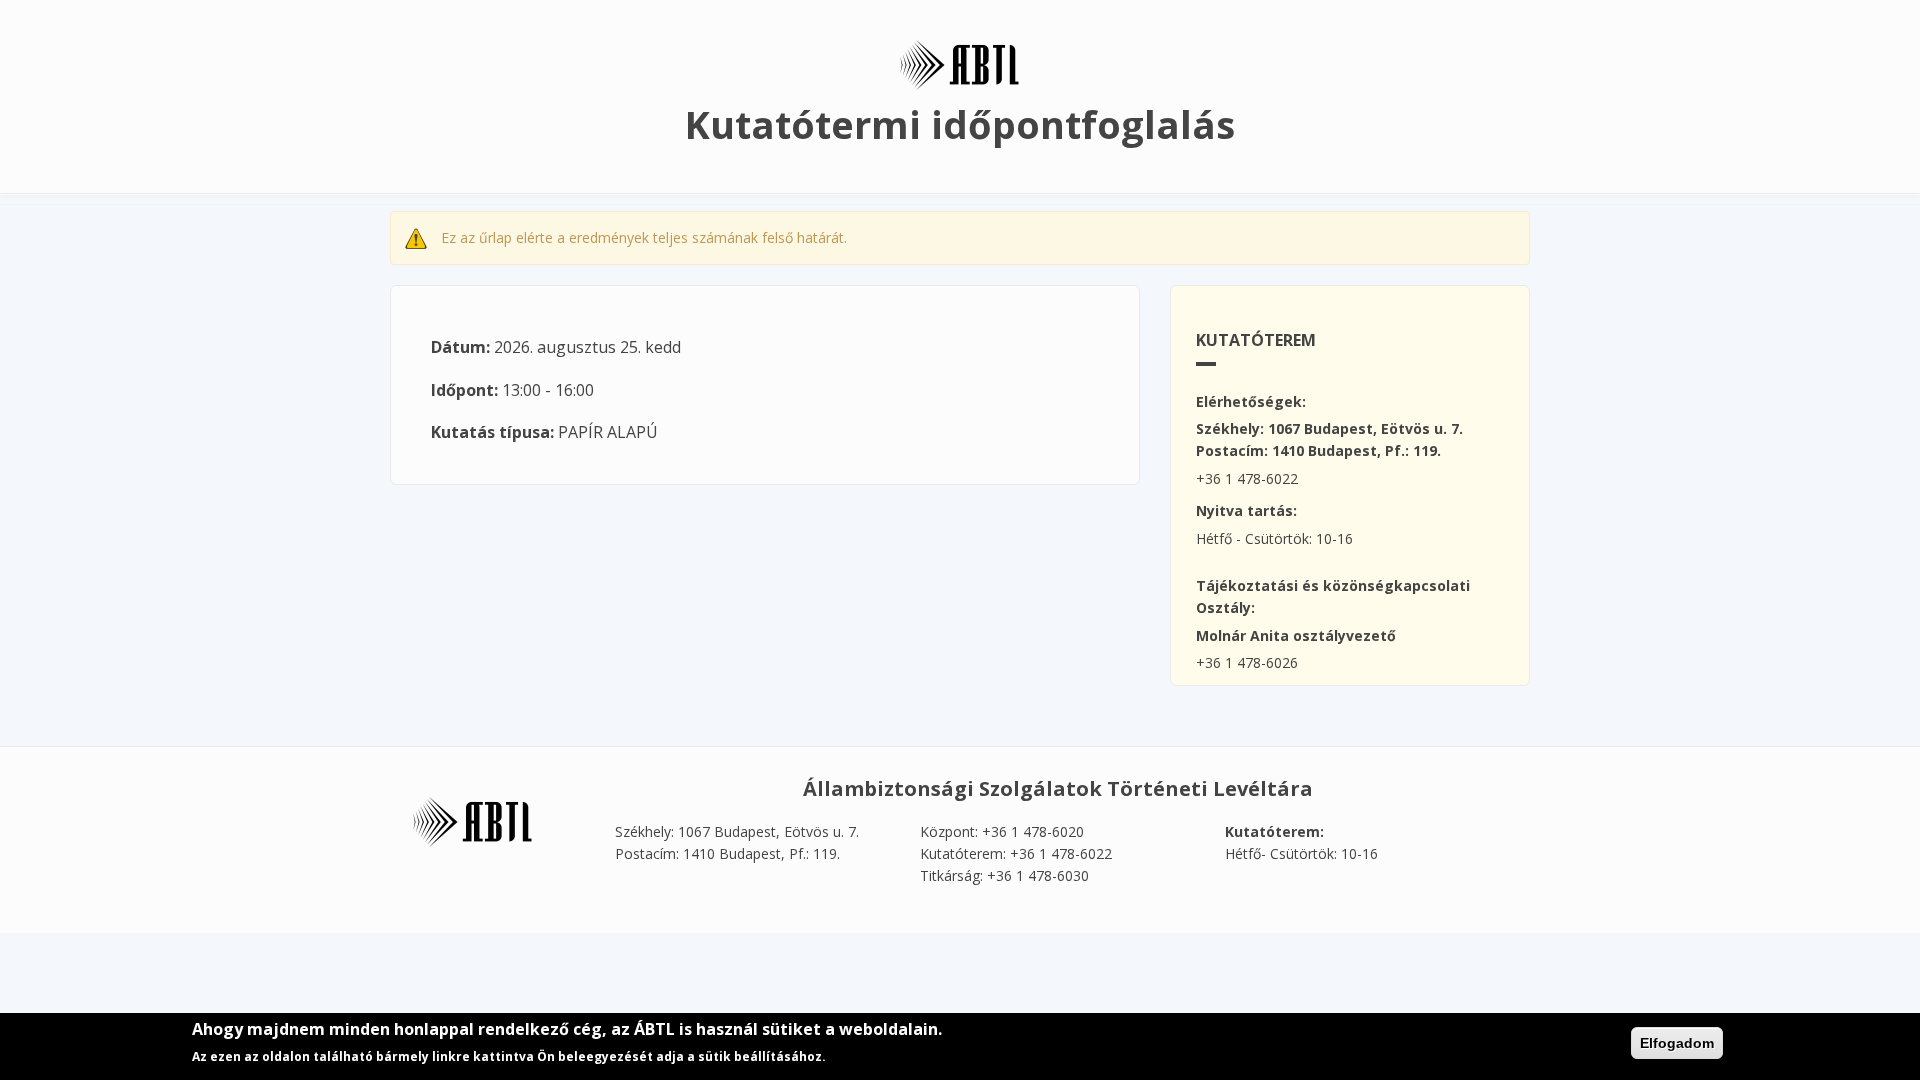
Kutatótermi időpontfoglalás (960, 124)
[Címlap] (960, 63)
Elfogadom (1677, 1043)
